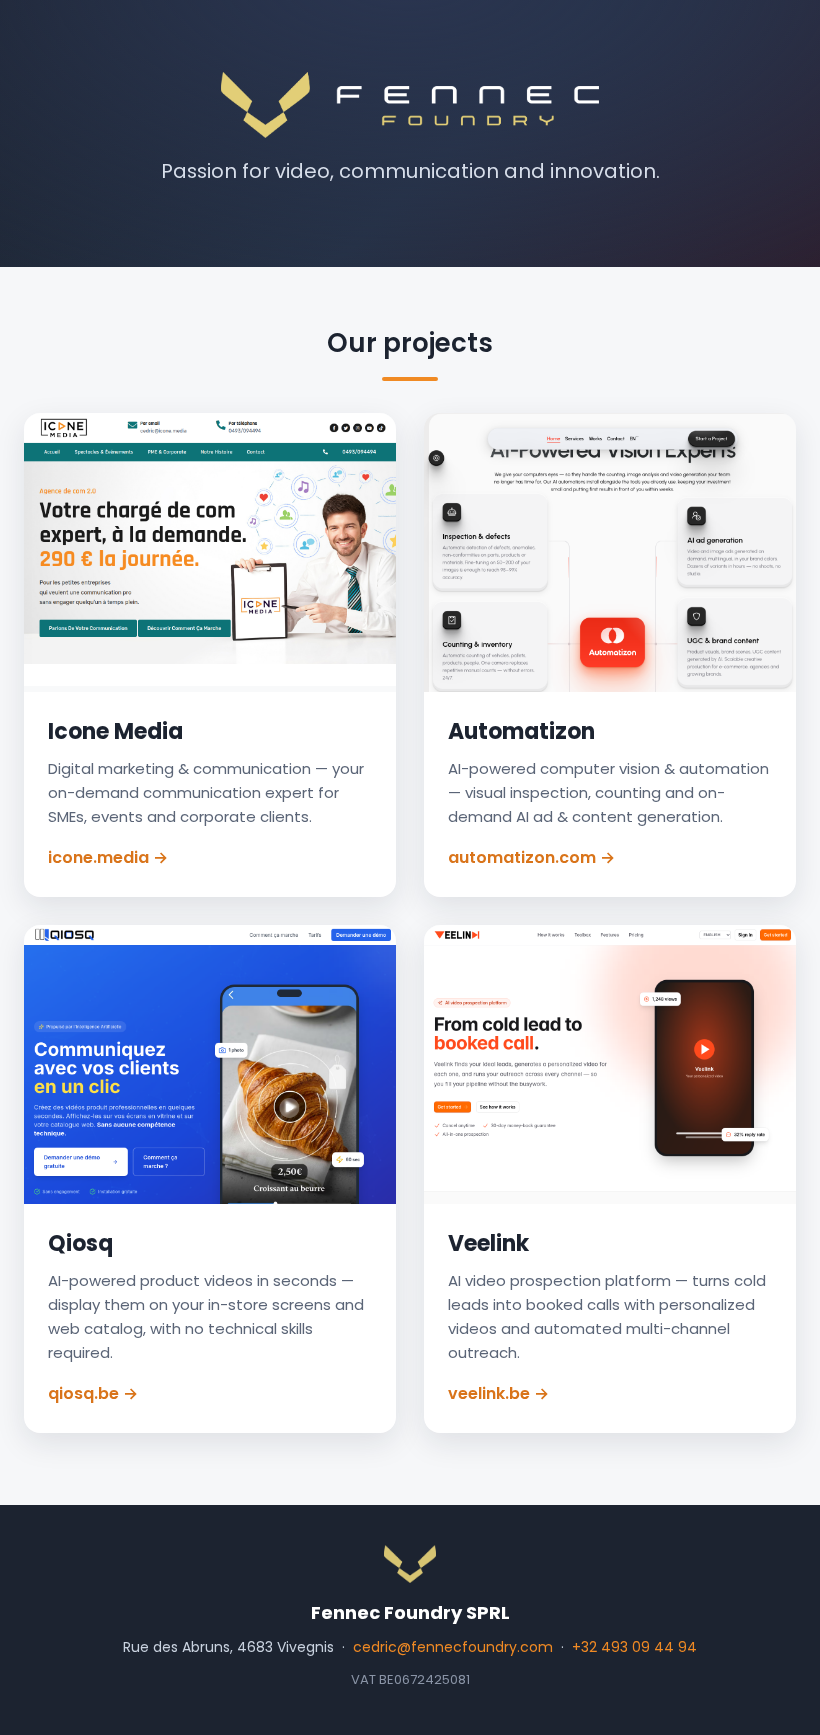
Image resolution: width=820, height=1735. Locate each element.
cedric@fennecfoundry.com (453, 1647)
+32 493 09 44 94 (634, 1647)
